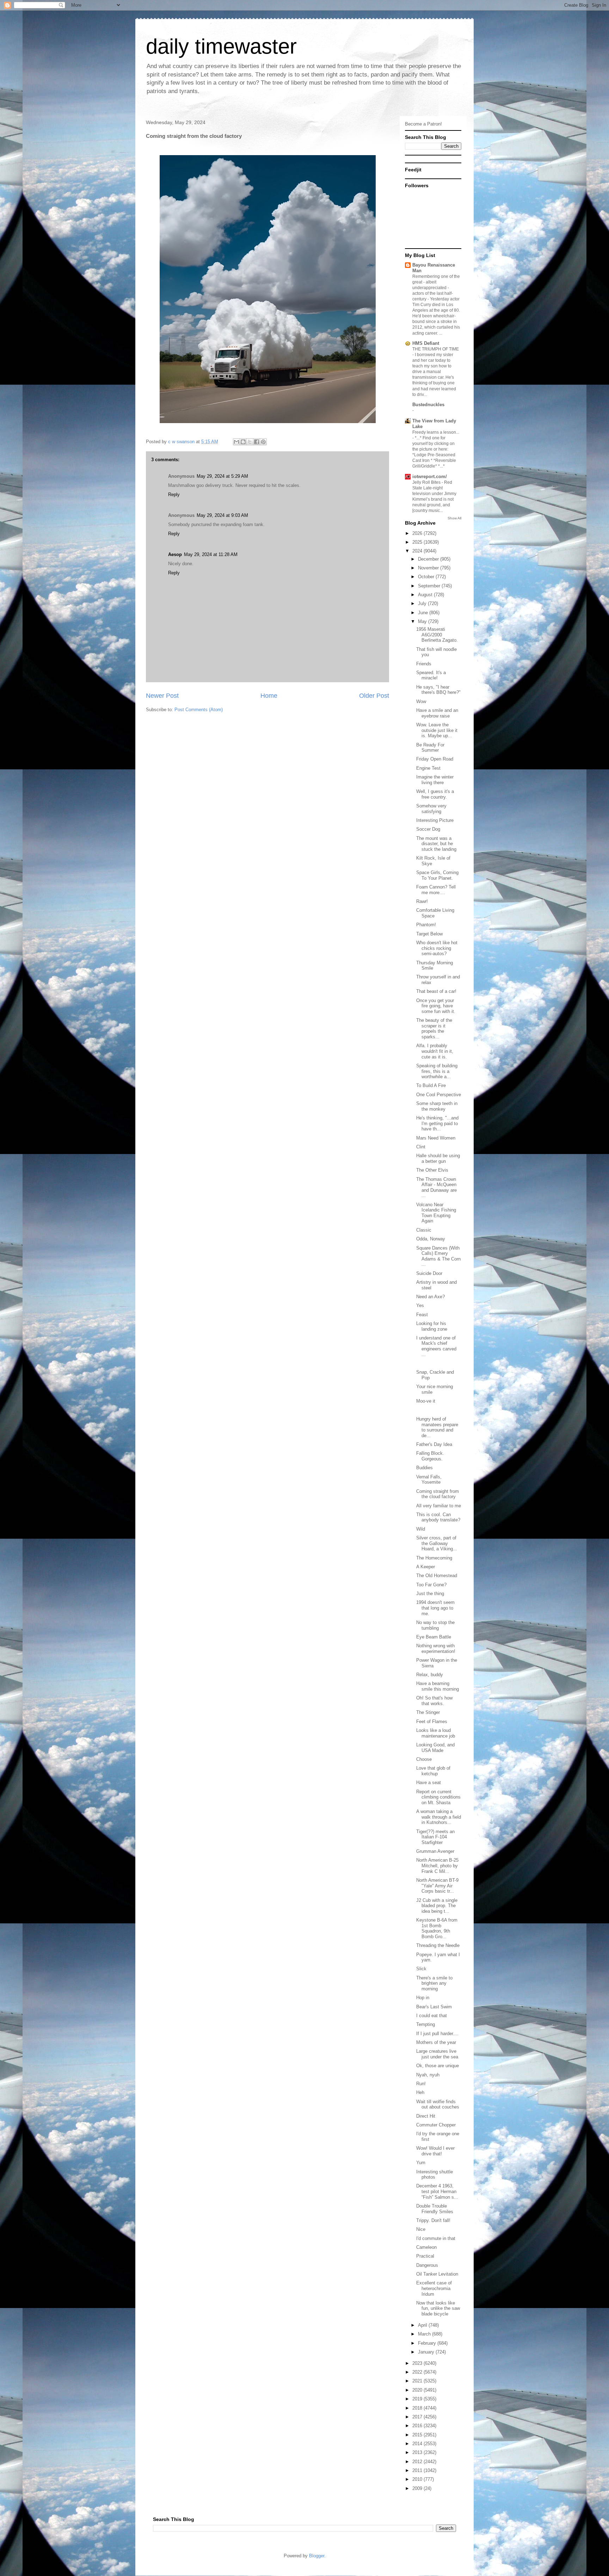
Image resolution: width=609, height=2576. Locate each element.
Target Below (429, 934)
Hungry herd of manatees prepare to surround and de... (437, 1427)
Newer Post (162, 696)
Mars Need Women (436, 1138)
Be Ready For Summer (430, 748)
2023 (418, 2363)
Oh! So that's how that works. (434, 1701)
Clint (421, 1147)
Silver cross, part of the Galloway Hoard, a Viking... (437, 1543)
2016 (418, 2426)
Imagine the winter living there (435, 780)
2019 (418, 2399)
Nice (421, 2229)
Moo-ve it (426, 1401)
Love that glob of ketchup (433, 1771)
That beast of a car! (436, 991)
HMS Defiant (426, 343)
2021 (418, 2381)
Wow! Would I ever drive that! (435, 2151)
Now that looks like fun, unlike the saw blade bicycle (438, 2308)
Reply (174, 495)
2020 (418, 2390)
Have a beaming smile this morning (438, 1686)
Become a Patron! (423, 124)
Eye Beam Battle (434, 1637)
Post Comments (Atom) (199, 710)
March (425, 2334)
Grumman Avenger (435, 1851)
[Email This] (236, 442)
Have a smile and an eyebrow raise (437, 713)
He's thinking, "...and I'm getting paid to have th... (437, 1123)
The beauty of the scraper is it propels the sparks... (434, 1028)
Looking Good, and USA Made (435, 1748)
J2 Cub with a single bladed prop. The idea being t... (437, 1906)
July (423, 603)
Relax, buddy (430, 1675)
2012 (418, 2462)
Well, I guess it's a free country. (435, 794)
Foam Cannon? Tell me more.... (436, 890)
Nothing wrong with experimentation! (436, 1649)
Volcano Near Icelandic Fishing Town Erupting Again (436, 1213)
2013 (418, 2452)
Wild (421, 1529)
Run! (421, 2084)
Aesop (175, 554)
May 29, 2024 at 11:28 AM (211, 554)
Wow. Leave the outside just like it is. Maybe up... (437, 730)
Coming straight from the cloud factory (438, 1494)
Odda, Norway (431, 1239)
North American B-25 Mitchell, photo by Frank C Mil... (437, 1866)
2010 (418, 2479)
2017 (418, 2417)
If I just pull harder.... (437, 2034)
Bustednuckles (428, 405)
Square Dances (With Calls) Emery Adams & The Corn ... (438, 1256)
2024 (418, 551)
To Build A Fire (431, 1085)
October (427, 577)
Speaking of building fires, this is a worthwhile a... (437, 1071)
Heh (420, 2092)
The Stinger (428, 1712)
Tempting (426, 2024)
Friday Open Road (435, 759)
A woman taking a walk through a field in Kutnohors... (439, 1817)
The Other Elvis (432, 1170)
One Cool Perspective (439, 1095)
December (429, 559)
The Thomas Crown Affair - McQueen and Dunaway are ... (436, 1188)
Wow (421, 701)
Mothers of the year (436, 2042)
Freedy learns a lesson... (436, 432)
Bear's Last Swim (434, 2007)
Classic (424, 1230)
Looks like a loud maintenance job (436, 1733)
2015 (418, 2435)
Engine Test (428, 768)
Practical (425, 2256)
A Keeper (426, 1567)
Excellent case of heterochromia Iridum (434, 2288)
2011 (418, 2470)
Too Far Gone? (431, 1585)
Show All (454, 518)
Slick (421, 1969)
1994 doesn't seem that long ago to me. (435, 1608)
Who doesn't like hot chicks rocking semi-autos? (437, 948)
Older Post (374, 696)
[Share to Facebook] (257, 442)
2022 (418, 2372)
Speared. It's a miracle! (431, 675)
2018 (418, 2408)
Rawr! (422, 901)
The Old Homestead (437, 1576)
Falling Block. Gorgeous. (430, 1456)
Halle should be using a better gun (438, 1158)
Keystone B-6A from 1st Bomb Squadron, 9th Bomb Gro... (437, 1928)
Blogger (317, 2556)
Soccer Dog (428, 829)
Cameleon (426, 2247)
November (429, 568)
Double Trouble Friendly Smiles (435, 2209)
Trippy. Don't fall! (433, 2220)
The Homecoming (434, 1558)
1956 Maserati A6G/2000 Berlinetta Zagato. (437, 635)
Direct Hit (426, 2116)
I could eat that (432, 2016)
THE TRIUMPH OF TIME (436, 349)
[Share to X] (250, 442)
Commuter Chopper (436, 2125)
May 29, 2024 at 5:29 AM (222, 476)
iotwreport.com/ (430, 477)
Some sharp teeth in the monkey (437, 1106)
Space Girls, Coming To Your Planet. (437, 875)
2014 (418, 2444)
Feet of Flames (432, 1722)
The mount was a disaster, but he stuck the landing (436, 844)
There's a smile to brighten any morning (434, 1983)
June (424, 613)
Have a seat (429, 1783)
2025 (418, 542)
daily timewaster (221, 46)
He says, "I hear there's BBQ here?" (438, 690)
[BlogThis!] (243, 442)
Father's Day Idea (434, 1444)
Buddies (425, 1468)
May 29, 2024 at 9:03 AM (222, 515)
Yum (421, 2163)
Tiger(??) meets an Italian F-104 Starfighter (435, 1837)
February (428, 2343)
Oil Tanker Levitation (437, 2274)
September (430, 586)
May (423, 621)
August (426, 595)
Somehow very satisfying (431, 809)
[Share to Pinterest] (263, 442)
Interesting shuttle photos (435, 2175)
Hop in (423, 1998)
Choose (424, 1759)
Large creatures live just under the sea (437, 2054)
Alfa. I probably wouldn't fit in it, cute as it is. (435, 1051)
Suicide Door (429, 1273)
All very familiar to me (439, 1506)
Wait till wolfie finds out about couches (438, 2104)
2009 (418, 2488)
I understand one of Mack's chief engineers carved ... (436, 1346)
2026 (418, 533)
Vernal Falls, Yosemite (429, 1480)
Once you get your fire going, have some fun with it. (436, 1006)
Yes (420, 1305)
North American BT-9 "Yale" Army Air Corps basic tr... (437, 1886)
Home (269, 696)
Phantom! (426, 925)
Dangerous (427, 2265)
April (423, 2325)
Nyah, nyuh (428, 2075)
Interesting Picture (435, 820)
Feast (422, 1315)
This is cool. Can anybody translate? (438, 1517)
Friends (424, 664)
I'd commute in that (436, 2238)
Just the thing (430, 1594)
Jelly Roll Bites (427, 482)
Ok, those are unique (438, 2066)
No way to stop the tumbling (435, 1625)
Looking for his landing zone (432, 1326)
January (427, 2352)
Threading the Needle (438, 1945)
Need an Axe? (430, 1297)
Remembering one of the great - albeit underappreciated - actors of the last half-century (436, 288)
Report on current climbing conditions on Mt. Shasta (438, 1797)
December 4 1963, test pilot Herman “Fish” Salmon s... (437, 2191)
